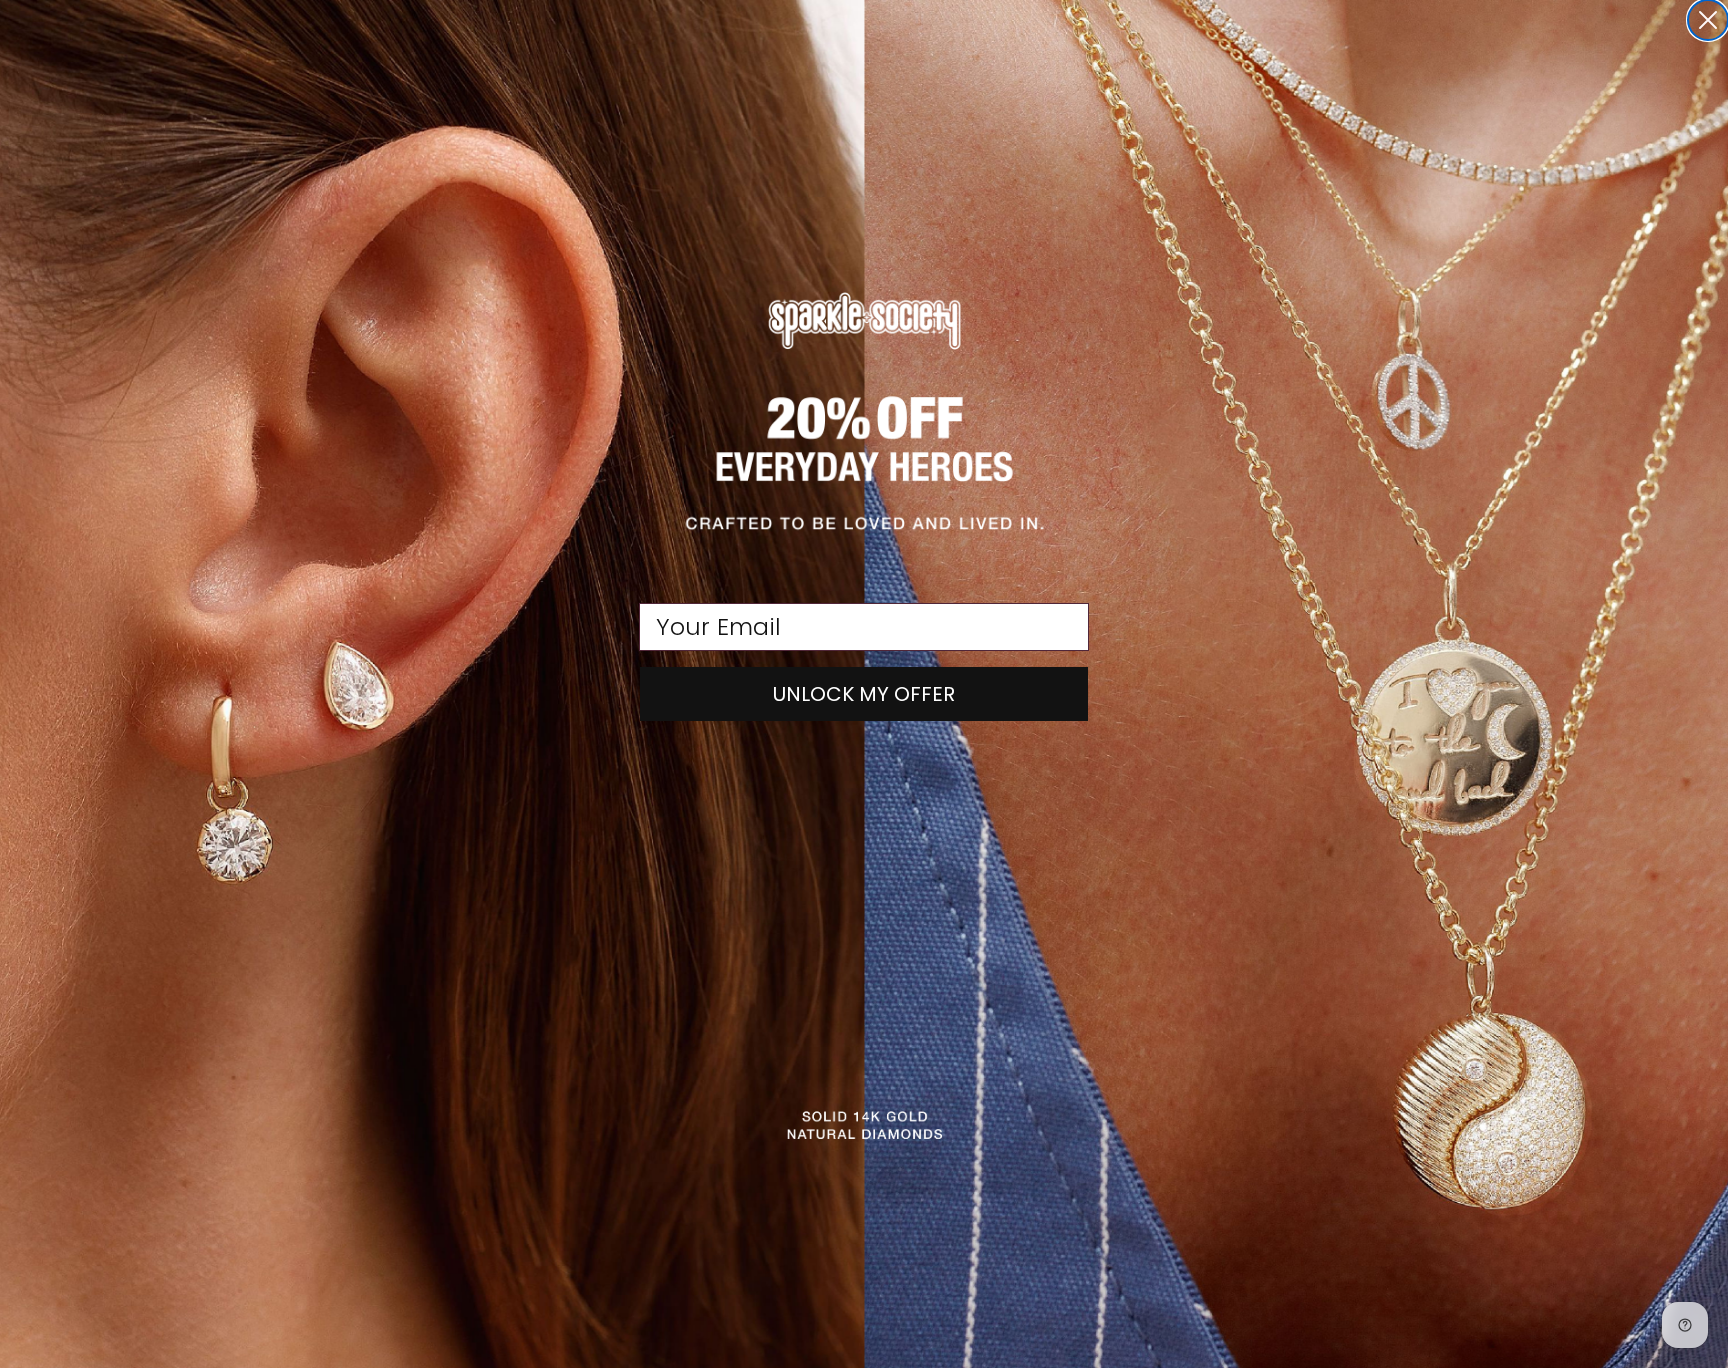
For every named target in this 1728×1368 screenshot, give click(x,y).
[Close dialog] (1708, 20)
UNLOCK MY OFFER (864, 694)
